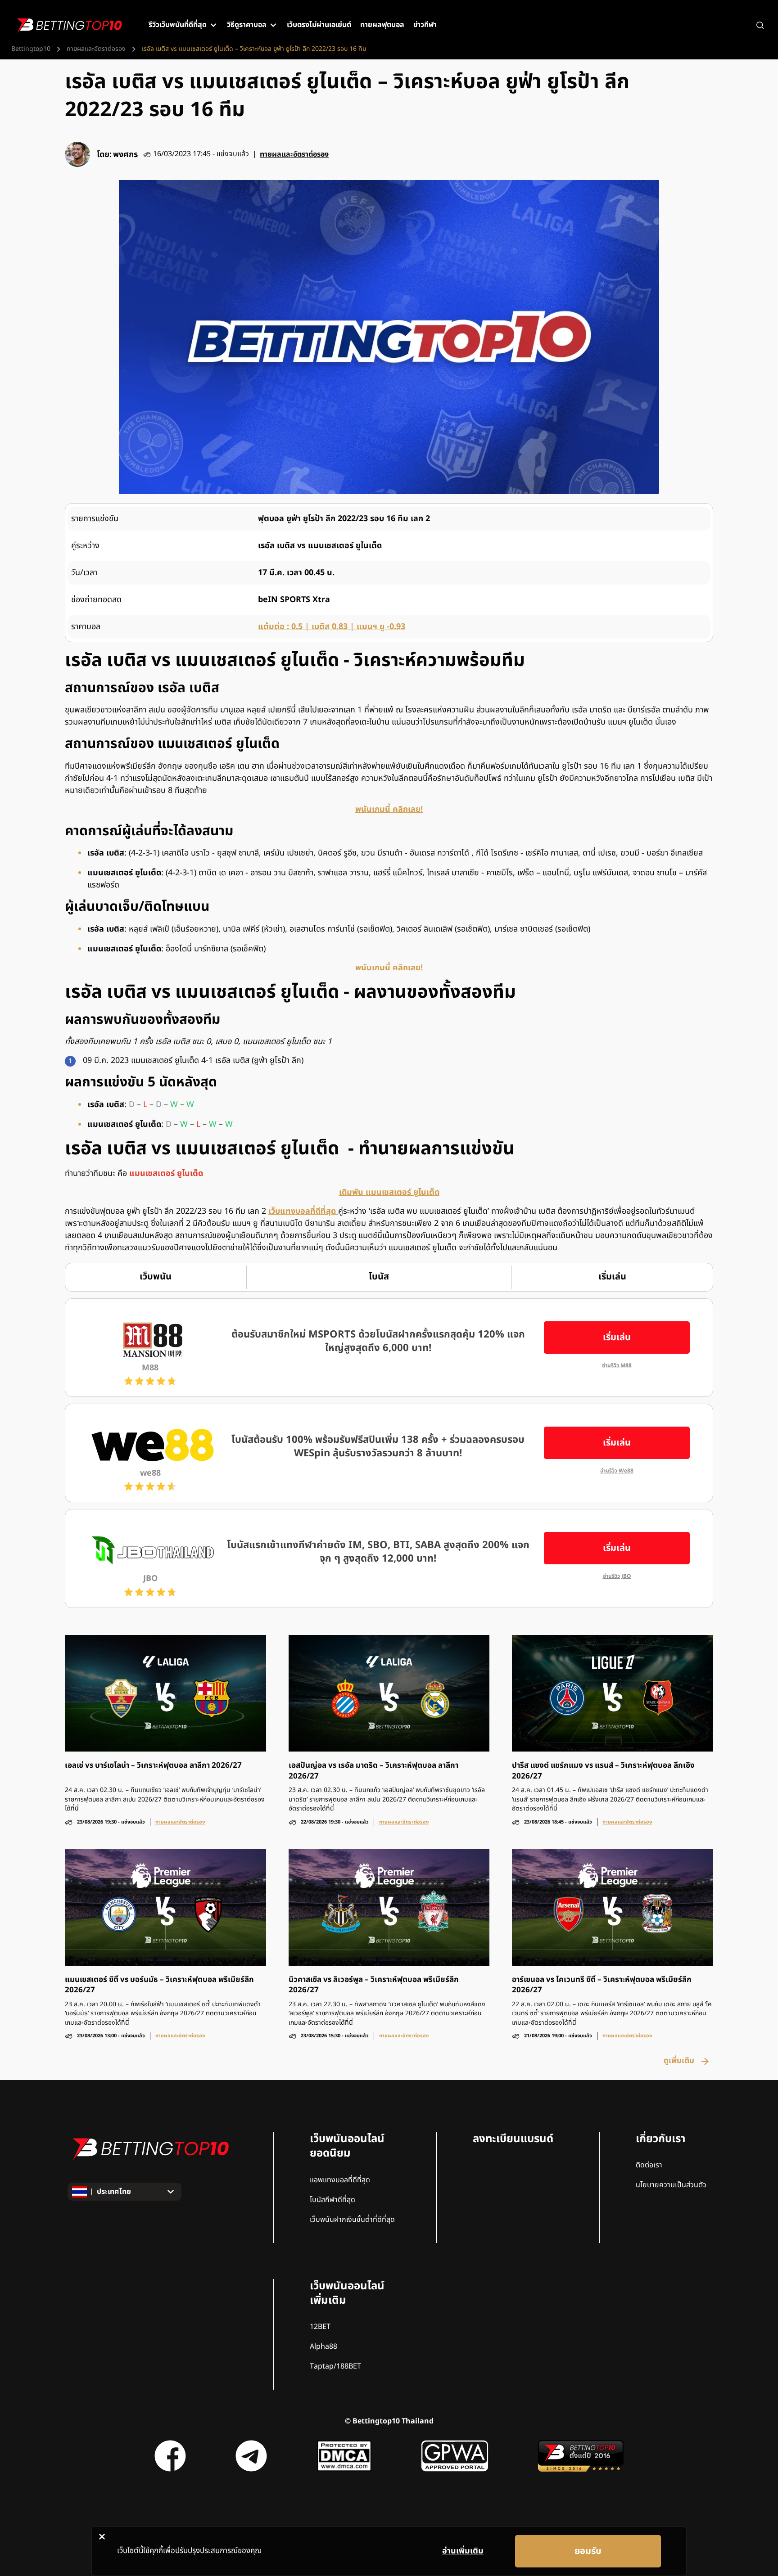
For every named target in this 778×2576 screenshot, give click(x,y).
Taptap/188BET (335, 2366)
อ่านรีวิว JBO (617, 1576)
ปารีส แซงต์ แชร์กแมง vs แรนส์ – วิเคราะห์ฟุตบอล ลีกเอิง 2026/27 (603, 1771)
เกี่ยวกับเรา (660, 2139)
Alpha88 (323, 2346)
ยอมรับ (588, 2551)
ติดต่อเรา (649, 2165)
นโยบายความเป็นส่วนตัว (671, 2185)
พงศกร (125, 155)
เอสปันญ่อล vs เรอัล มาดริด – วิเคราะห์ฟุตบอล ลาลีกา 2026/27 (373, 1771)
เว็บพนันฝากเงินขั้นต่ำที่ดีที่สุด (352, 2220)
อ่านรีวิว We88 (617, 1471)
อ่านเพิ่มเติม (463, 2551)
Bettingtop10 (31, 49)
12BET (320, 2327)
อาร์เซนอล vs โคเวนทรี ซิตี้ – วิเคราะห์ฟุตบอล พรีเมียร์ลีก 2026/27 (602, 1985)
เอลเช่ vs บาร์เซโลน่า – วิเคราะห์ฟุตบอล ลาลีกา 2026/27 (153, 1766)
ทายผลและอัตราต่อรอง (96, 49)
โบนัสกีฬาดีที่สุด (332, 2200)
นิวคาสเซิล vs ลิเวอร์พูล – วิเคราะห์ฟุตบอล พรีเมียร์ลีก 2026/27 (374, 1985)
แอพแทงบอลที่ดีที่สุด (340, 2180)
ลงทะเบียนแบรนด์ (513, 2139)
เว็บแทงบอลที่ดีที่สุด (303, 1211)
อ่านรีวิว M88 (617, 1366)
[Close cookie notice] (102, 2536)
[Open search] (760, 25)
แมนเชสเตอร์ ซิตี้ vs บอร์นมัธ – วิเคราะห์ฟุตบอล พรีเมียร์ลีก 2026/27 (159, 1985)
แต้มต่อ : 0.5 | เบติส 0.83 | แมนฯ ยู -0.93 (332, 627)
